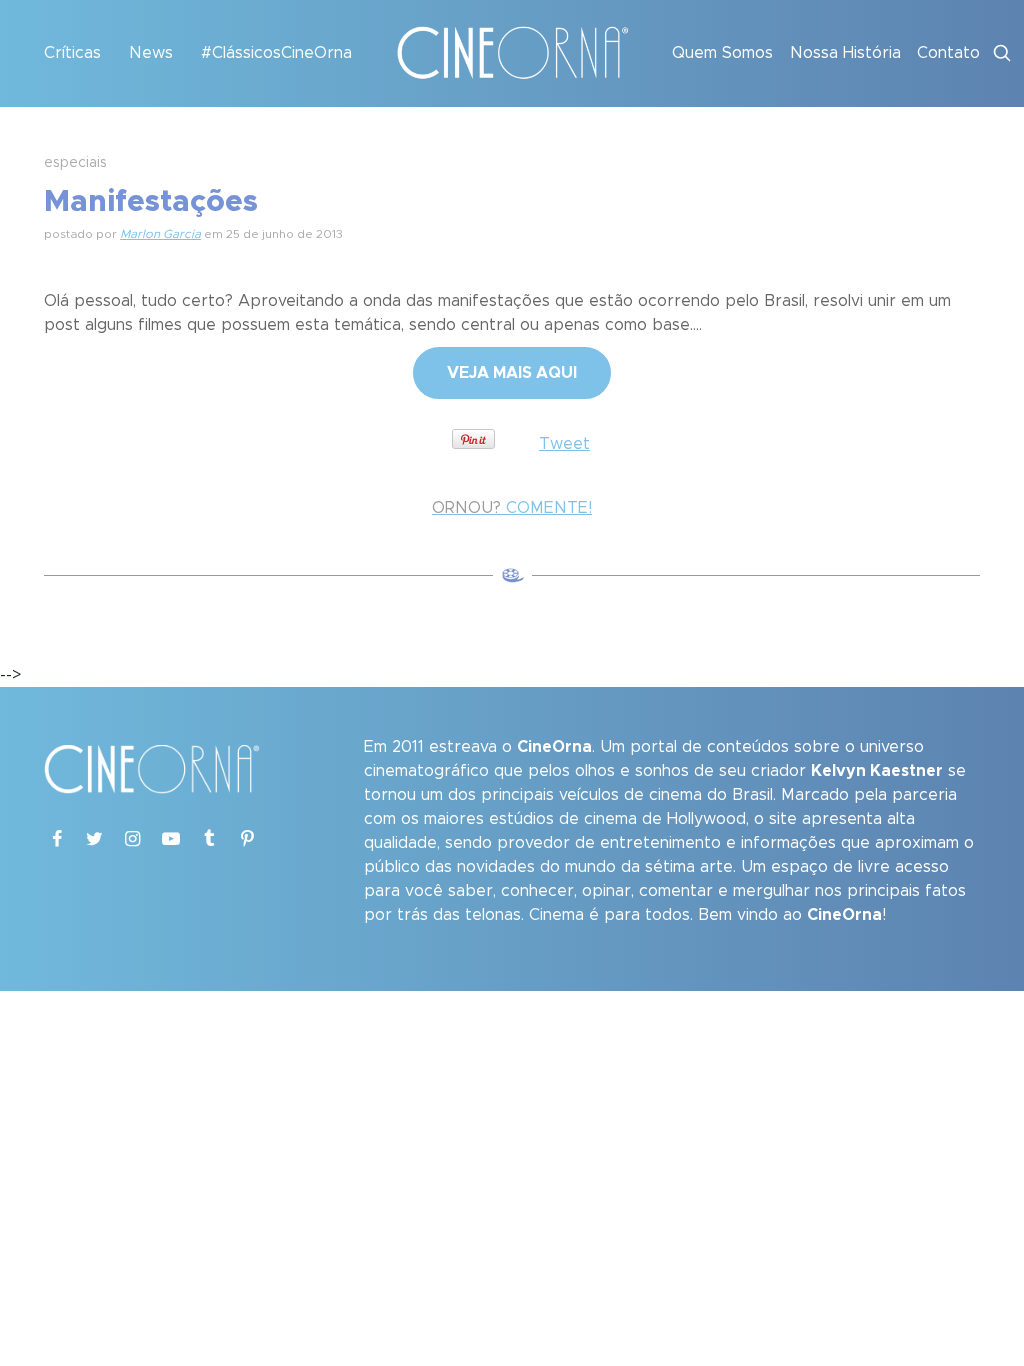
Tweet (564, 444)
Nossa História (845, 53)
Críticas (72, 53)
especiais (75, 163)
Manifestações (151, 202)
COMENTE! (512, 508)
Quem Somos (722, 53)
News (151, 53)
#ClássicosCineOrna (276, 53)
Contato (948, 53)
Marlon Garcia (160, 234)
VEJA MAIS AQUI (512, 373)
